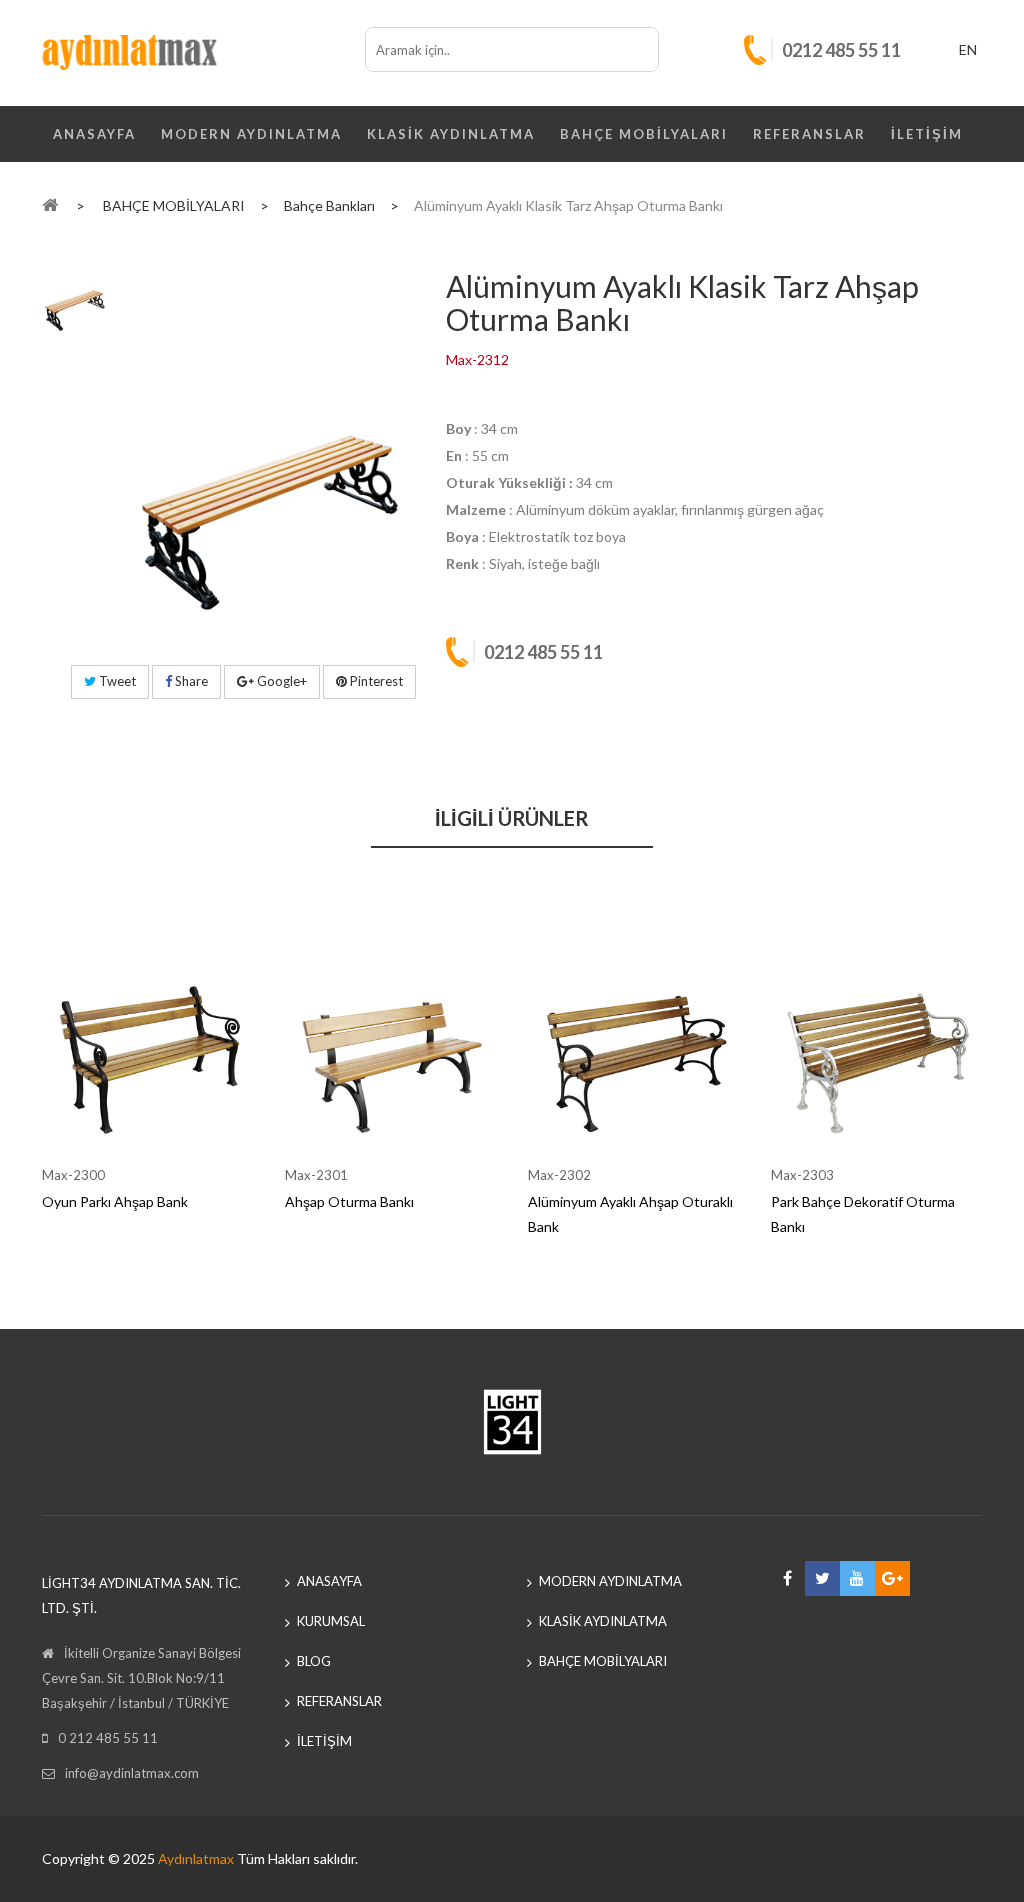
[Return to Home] (50, 204)
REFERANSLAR (809, 134)
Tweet (116, 681)
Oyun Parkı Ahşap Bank (115, 1201)
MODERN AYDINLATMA (251, 134)
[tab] (74, 292)
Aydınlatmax (196, 1858)
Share (190, 681)
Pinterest (375, 681)
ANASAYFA (94, 134)
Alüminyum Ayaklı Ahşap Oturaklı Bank (630, 1214)
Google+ (280, 681)
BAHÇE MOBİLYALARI (644, 134)
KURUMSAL (331, 1621)
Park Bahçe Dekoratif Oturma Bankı (863, 1214)
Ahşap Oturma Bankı (349, 1201)
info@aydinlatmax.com (132, 1773)
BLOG (314, 1661)
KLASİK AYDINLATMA (451, 134)
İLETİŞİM (927, 134)
